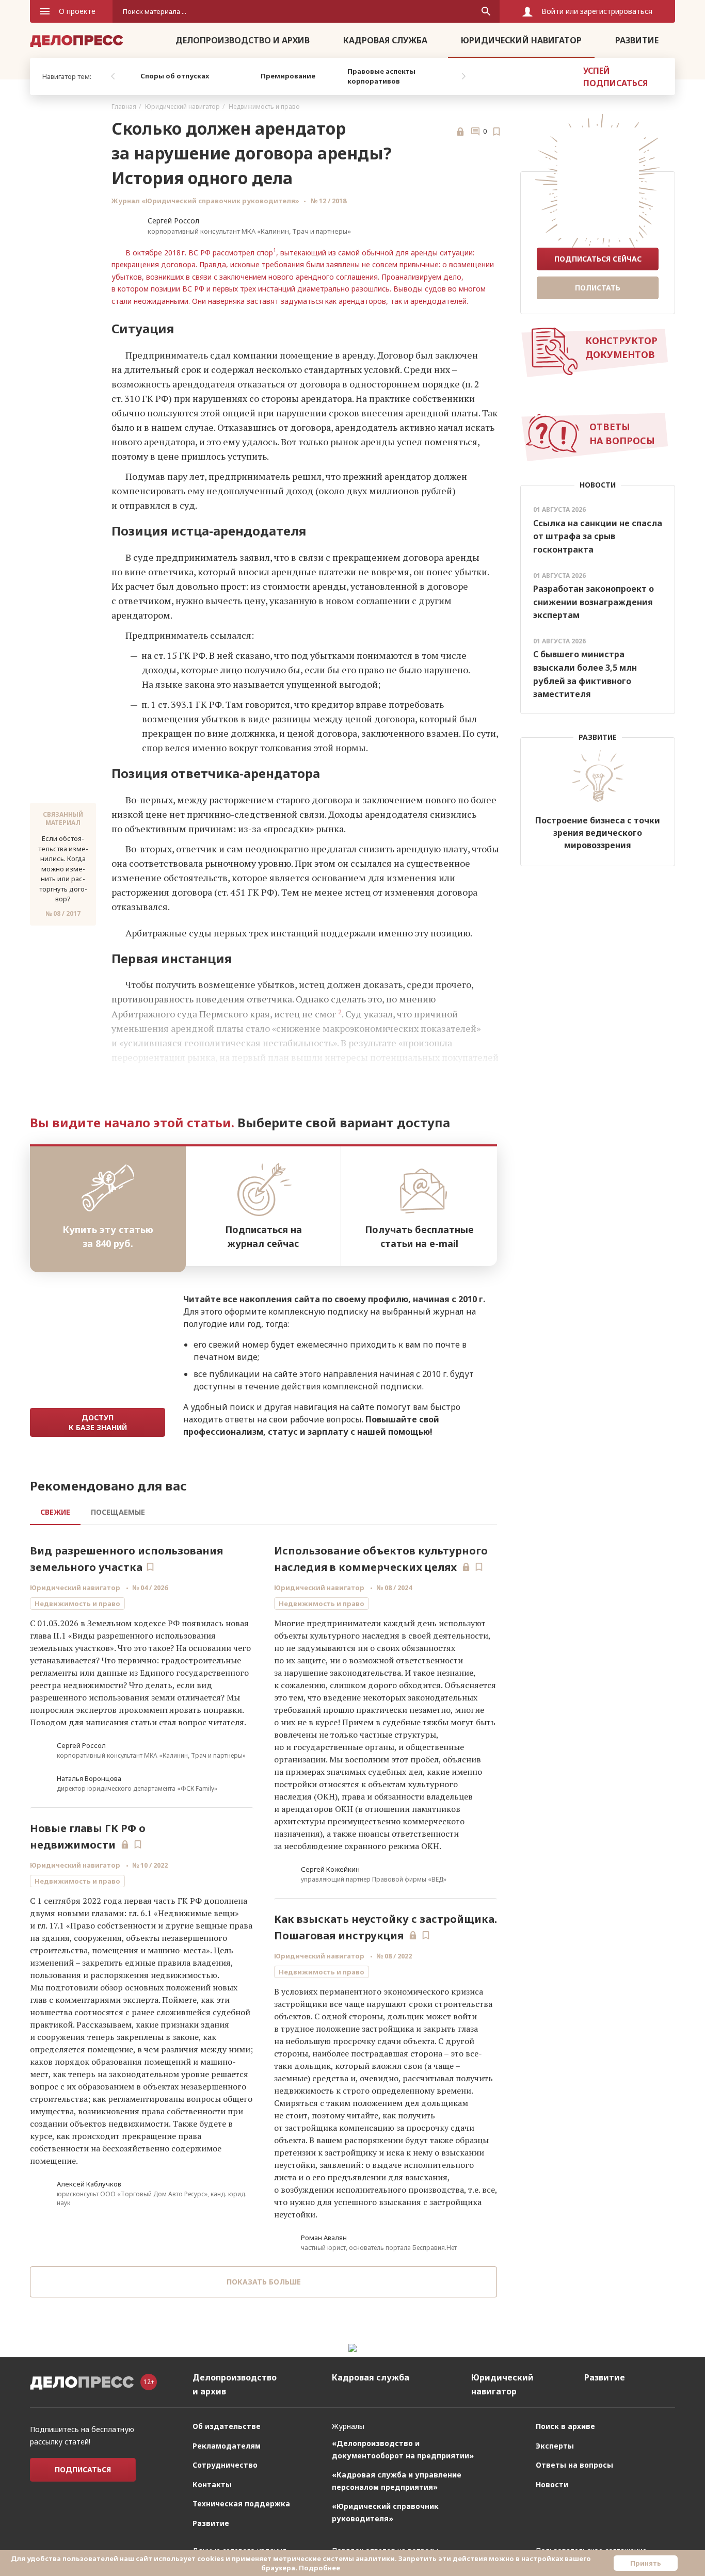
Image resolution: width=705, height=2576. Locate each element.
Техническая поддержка (241, 2504)
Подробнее (319, 2568)
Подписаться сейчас (598, 259)
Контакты (212, 2484)
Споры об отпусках (175, 76)
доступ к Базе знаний (98, 1422)
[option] (174, 76)
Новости (552, 2484)
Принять (646, 2563)
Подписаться (83, 2469)
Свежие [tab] (55, 1512)
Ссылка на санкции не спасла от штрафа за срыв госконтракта (598, 536)
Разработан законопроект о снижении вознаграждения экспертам (594, 602)
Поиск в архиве (565, 2426)
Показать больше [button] (264, 2282)
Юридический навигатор (521, 40)
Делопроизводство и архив (243, 40)
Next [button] (463, 76)
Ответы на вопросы (574, 2465)
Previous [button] (113, 76)
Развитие (637, 40)
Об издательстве (227, 2426)
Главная (124, 107)
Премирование (288, 76)
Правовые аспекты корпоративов (381, 76)
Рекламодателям (227, 2446)
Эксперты (555, 2446)
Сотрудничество (225, 2465)
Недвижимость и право (264, 107)
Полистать (598, 288)
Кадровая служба (385, 40)
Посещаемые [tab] (118, 1512)
